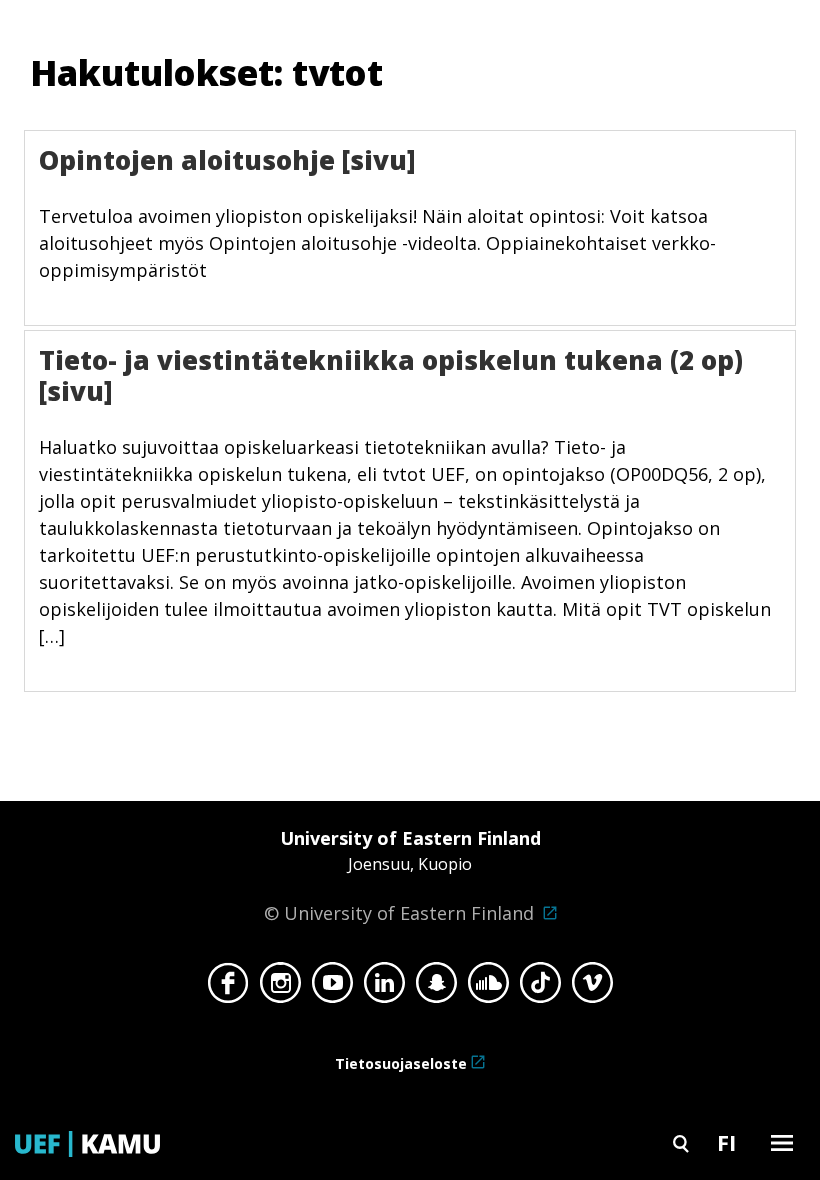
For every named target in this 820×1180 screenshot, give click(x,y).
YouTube (332, 988)
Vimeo (592, 988)
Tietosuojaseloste (401, 1063)
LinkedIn (384, 988)
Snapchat (436, 988)
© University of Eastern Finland (402, 875)
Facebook (228, 988)
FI (726, 1142)
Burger (782, 1142)
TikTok (540, 988)
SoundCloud (488, 988)
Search (681, 1142)
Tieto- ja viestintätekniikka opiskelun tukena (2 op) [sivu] (391, 375)
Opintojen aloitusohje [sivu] (227, 160)
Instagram (280, 988)
